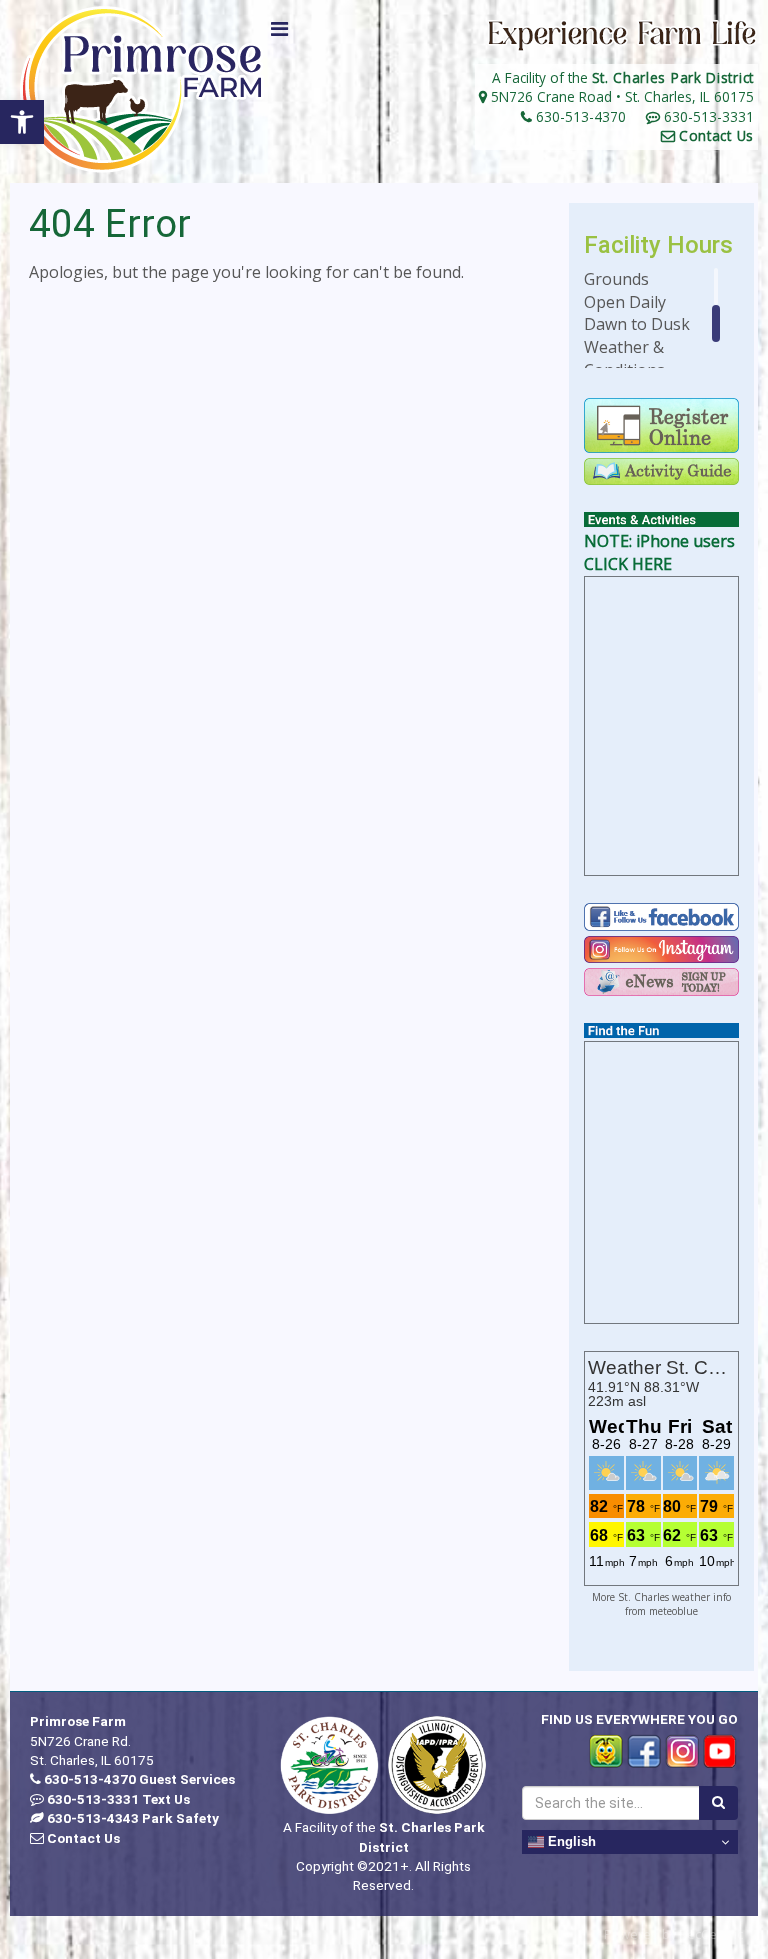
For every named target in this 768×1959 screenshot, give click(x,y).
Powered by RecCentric (673, 1934)
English (570, 1841)
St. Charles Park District (673, 77)
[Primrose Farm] (142, 90)
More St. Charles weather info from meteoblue (661, 1604)
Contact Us (716, 135)
